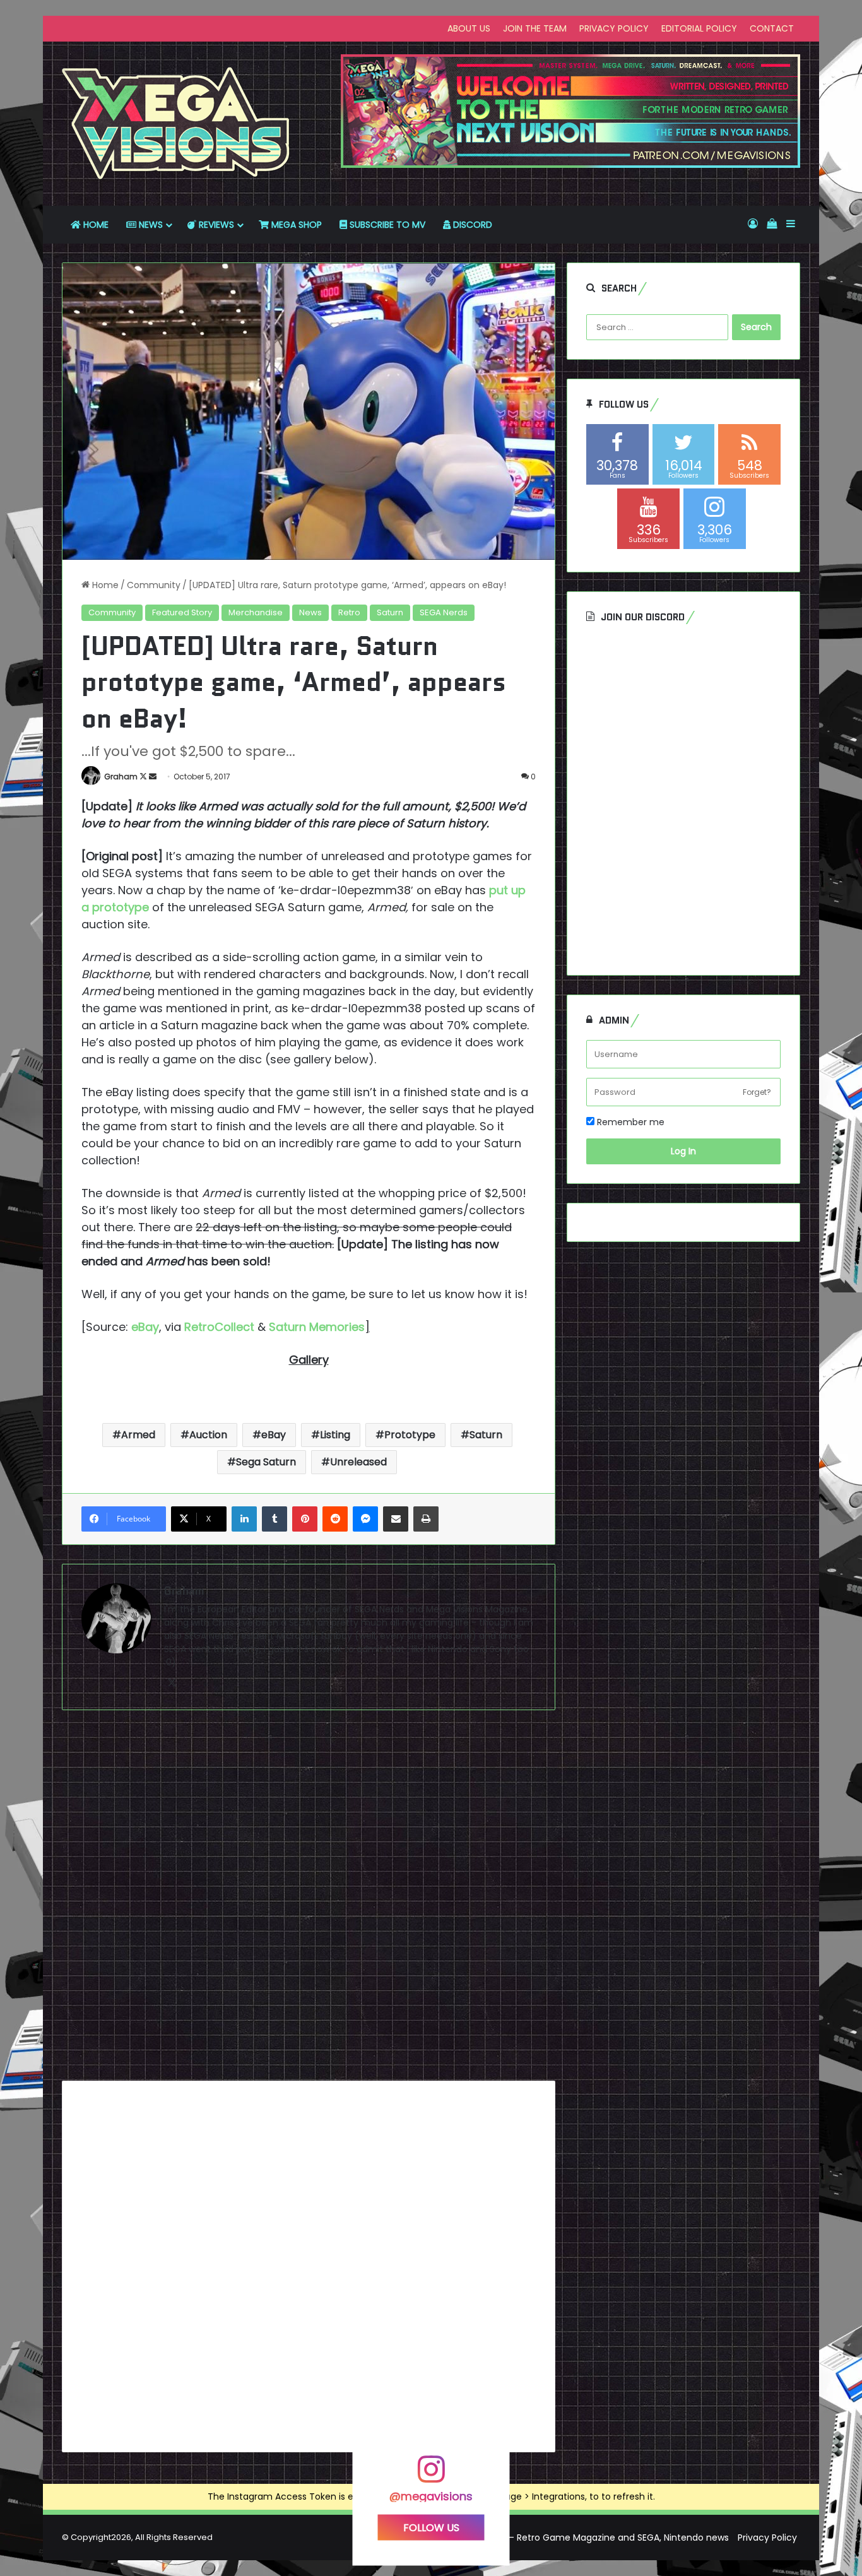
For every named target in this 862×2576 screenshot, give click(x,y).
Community (154, 585)
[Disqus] (309, 1900)
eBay (274, 1435)
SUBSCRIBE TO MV (386, 225)
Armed (138, 1435)
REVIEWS (215, 225)
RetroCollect (219, 1327)
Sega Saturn (266, 1462)
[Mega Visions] (176, 124)
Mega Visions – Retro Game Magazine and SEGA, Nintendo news (589, 2538)
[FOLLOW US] (431, 2475)
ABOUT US (469, 28)
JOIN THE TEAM (535, 28)
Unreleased (358, 1462)
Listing (335, 1435)
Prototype (410, 1435)
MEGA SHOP (295, 225)
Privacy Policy (767, 2538)
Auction (208, 1435)
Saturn (390, 612)
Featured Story (182, 612)
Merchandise (256, 612)
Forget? (757, 1092)
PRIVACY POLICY (614, 28)
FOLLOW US (431, 2528)
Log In (683, 1151)
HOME (95, 225)
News (310, 612)
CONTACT (772, 28)
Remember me (629, 1122)
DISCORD (471, 225)
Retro (349, 612)
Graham (121, 777)
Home (104, 585)
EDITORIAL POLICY (699, 28)
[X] (172, 1683)
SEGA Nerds (444, 612)
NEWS (150, 225)
